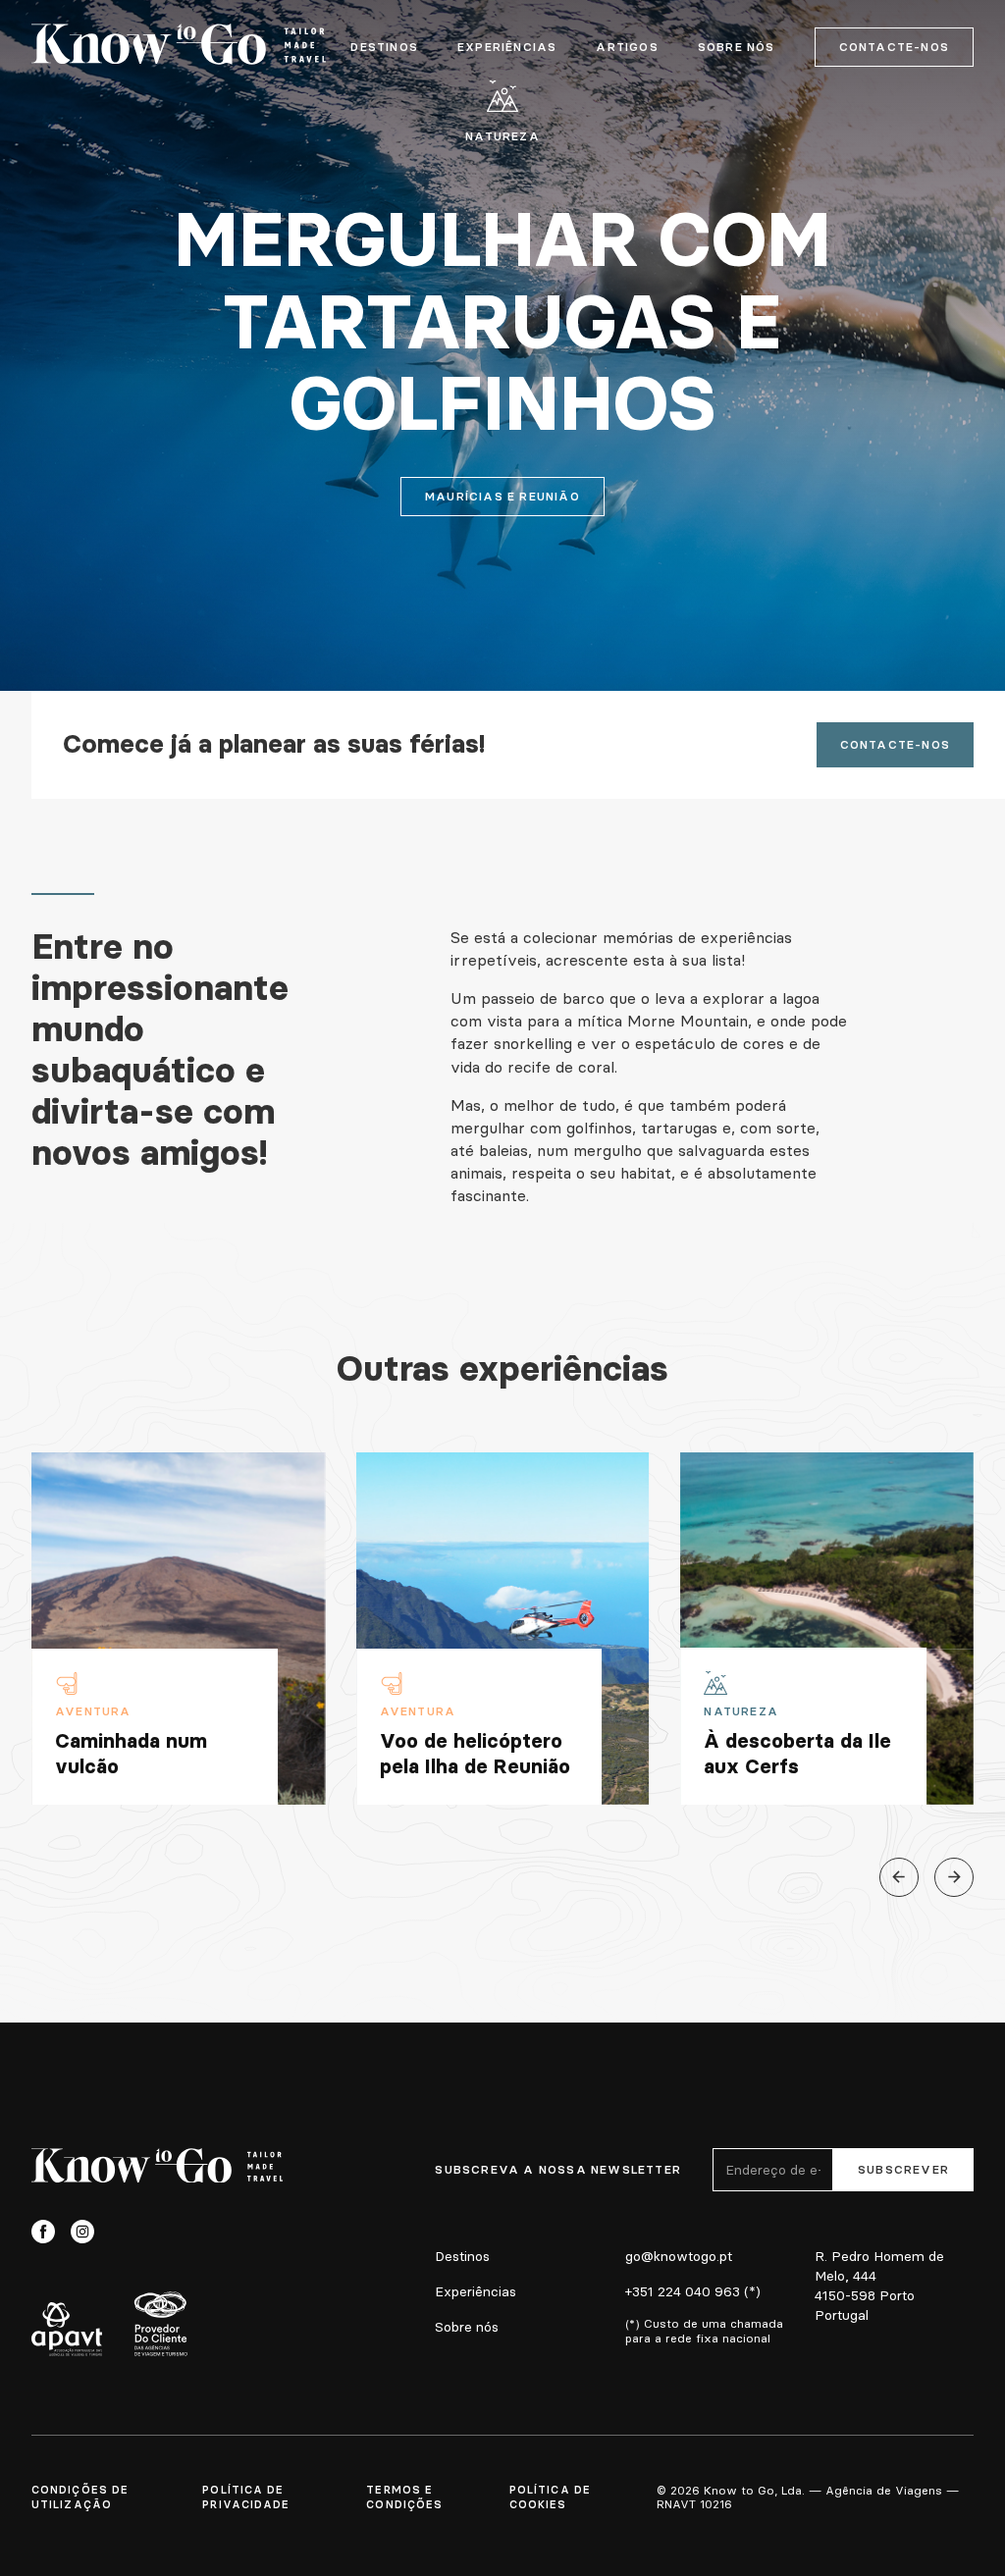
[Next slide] (954, 1877)
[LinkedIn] (122, 2232)
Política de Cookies (550, 2497)
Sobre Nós (737, 47)
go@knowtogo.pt (679, 2256)
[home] (179, 47)
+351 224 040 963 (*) (693, 2291)
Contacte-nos (894, 47)
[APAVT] (67, 2329)
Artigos (627, 47)
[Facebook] (43, 2232)
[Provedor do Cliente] (161, 2323)
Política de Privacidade (246, 2497)
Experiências (507, 47)
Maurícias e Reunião (502, 496)
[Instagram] (82, 2232)
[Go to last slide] (899, 1877)
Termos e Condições (404, 2497)
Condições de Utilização (80, 2497)
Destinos (384, 47)
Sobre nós (467, 2327)
